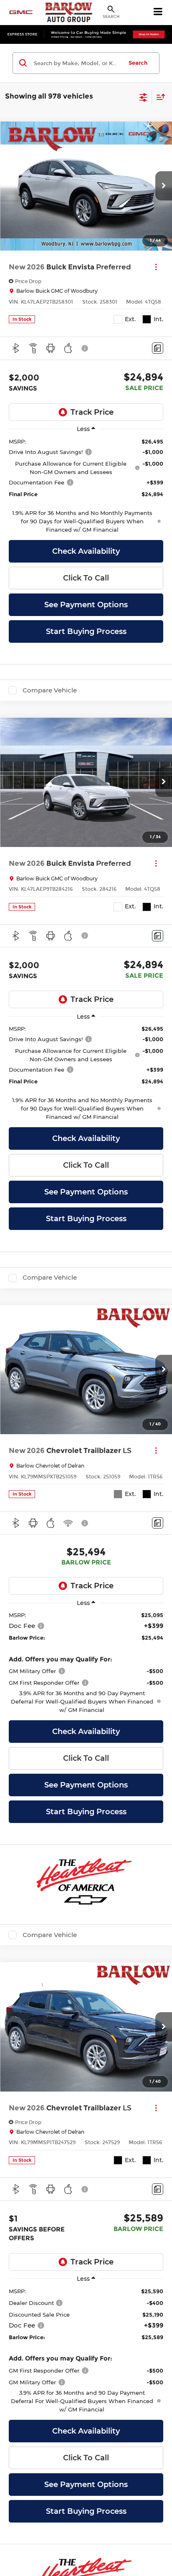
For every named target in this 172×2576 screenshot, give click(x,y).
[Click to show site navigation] (158, 13)
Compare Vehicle (50, 690)
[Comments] (158, 348)
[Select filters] (143, 96)
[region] (86, 486)
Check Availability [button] (86, 551)
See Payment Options (86, 605)
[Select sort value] (159, 97)
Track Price (92, 412)
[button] (164, 186)
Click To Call (86, 578)
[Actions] (156, 267)
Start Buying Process (86, 631)
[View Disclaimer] (86, 348)
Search (138, 63)
